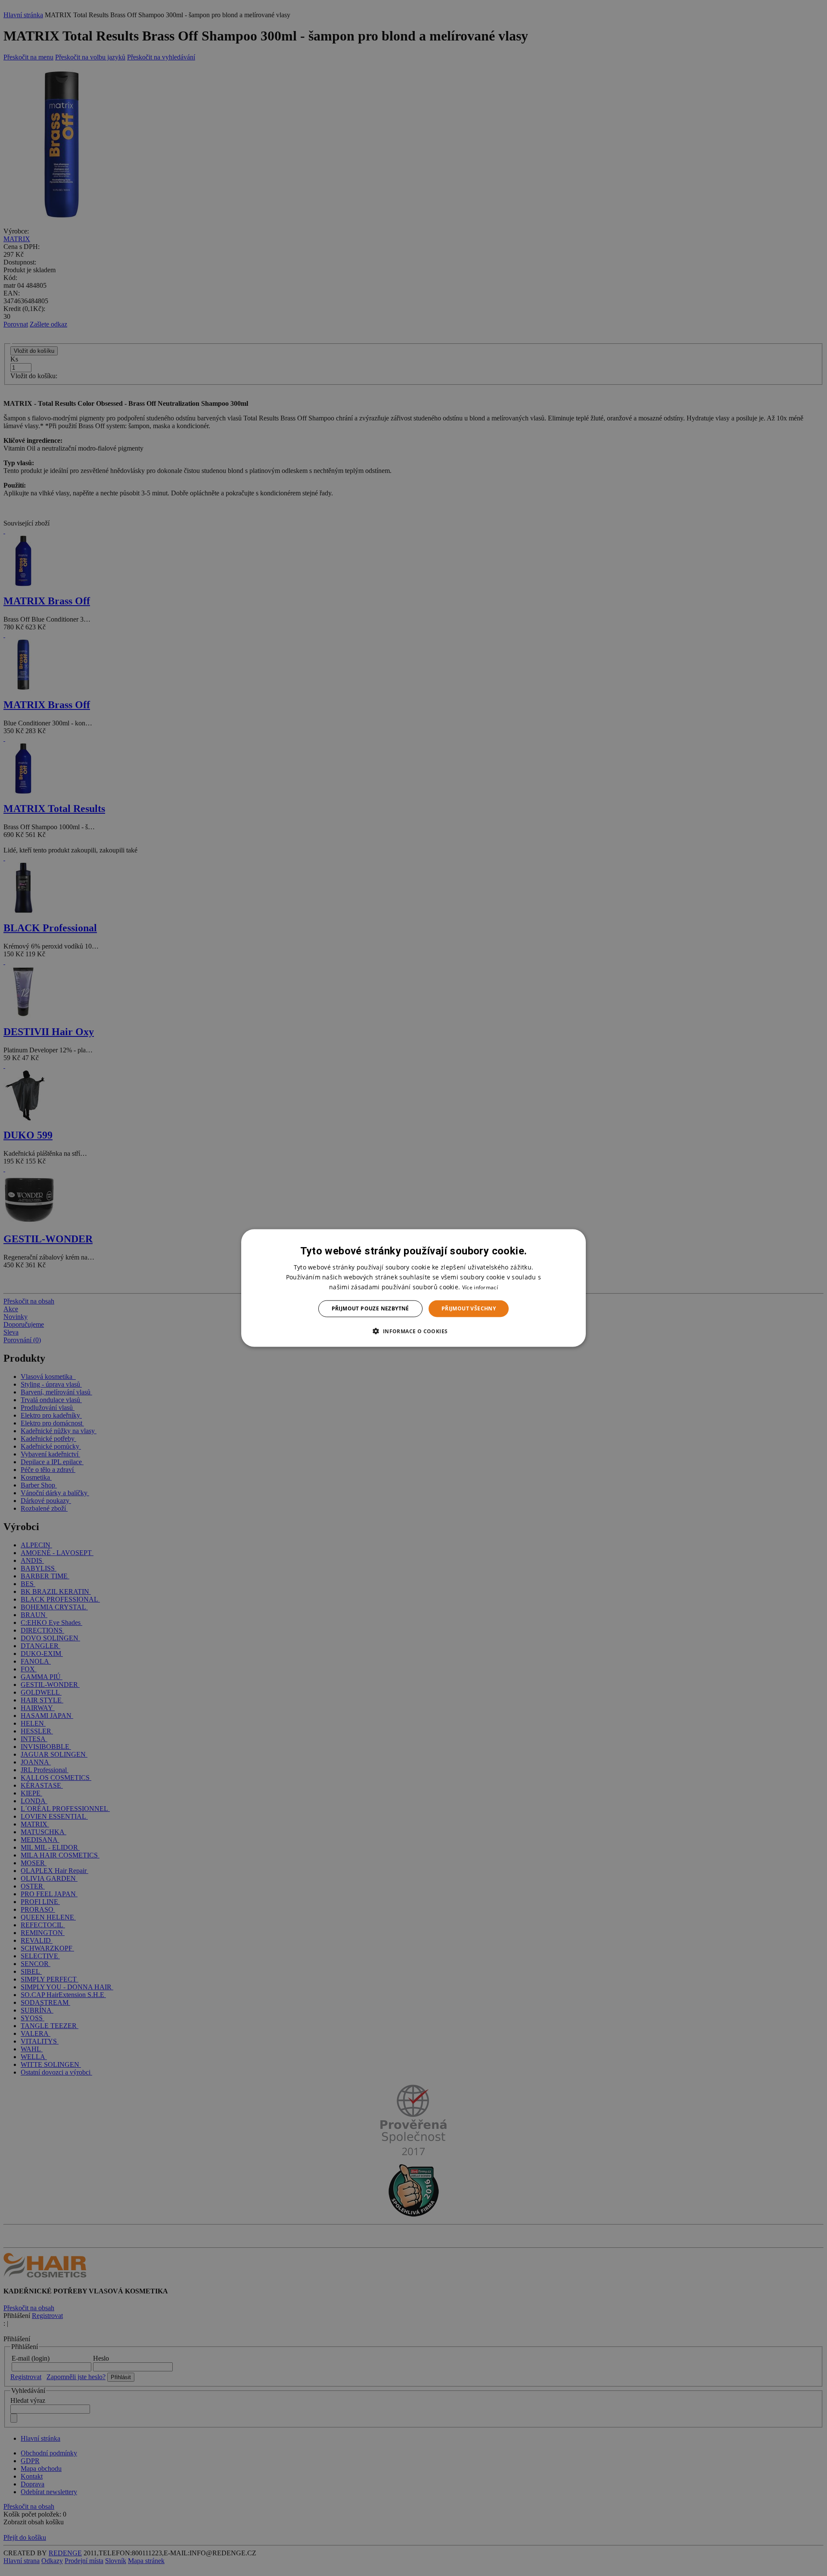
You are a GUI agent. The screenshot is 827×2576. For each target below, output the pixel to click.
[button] (413, 1331)
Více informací (480, 1287)
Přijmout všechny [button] (469, 1308)
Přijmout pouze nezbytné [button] (370, 1308)
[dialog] (413, 1288)
